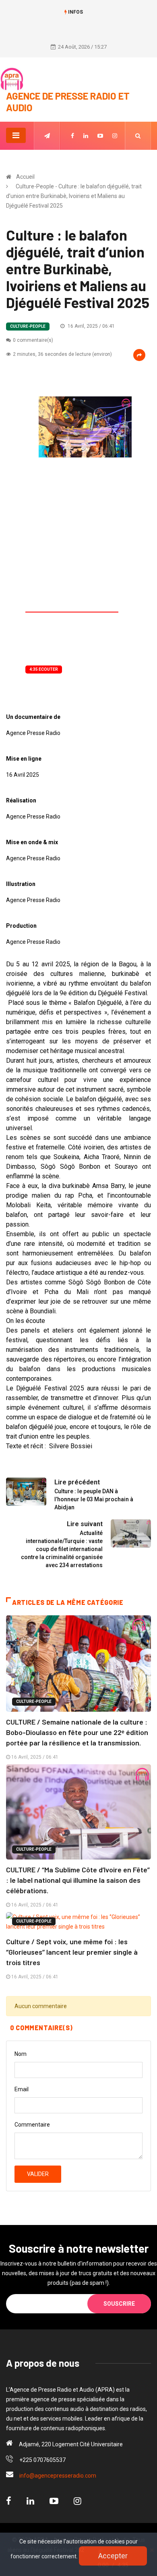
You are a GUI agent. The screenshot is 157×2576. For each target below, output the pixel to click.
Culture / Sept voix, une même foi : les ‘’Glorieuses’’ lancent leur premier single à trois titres (72, 1952)
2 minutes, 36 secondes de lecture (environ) (62, 354)
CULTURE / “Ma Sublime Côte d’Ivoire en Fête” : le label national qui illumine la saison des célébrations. (78, 1880)
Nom (21, 2054)
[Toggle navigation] (16, 135)
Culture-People (28, 326)
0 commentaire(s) (33, 340)
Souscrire (119, 2304)
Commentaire (32, 2125)
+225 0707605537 (42, 2460)
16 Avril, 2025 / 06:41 (91, 326)
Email (22, 2089)
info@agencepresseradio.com (58, 2476)
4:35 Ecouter (44, 669)
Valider (38, 2174)
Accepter (113, 2556)
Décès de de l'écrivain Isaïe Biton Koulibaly (79, 24)
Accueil (25, 177)
